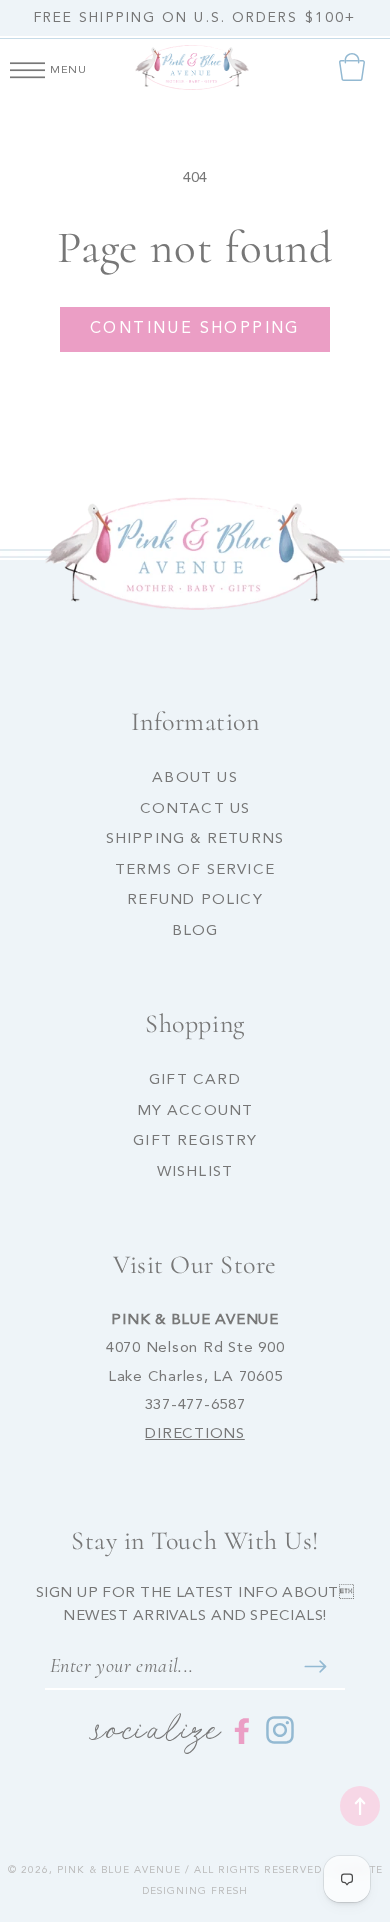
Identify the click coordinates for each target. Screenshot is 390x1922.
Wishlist (195, 1172)
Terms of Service (195, 870)
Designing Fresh (195, 1891)
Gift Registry (195, 1141)
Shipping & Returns (195, 839)
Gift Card (195, 1080)
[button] (27, 67)
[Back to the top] (360, 1806)
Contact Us (195, 809)
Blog (195, 931)
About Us (195, 778)
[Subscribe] (315, 1666)
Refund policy (195, 900)
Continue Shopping (195, 329)
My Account (195, 1111)
